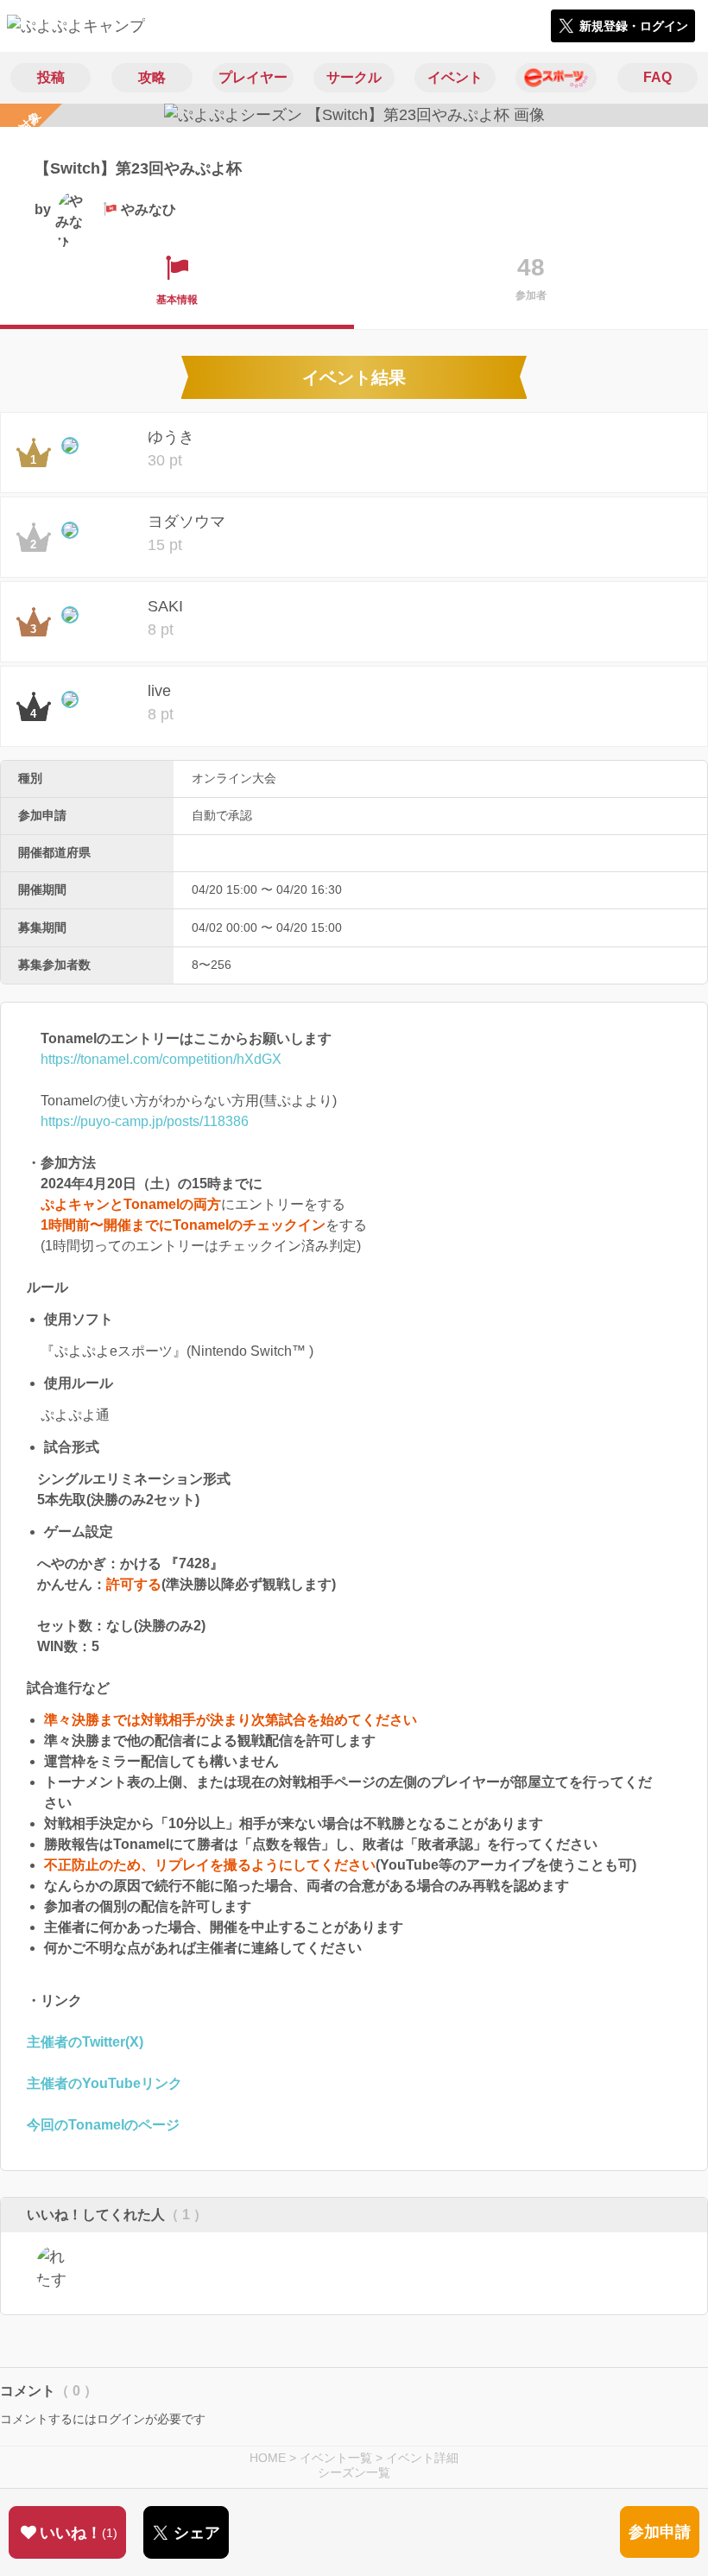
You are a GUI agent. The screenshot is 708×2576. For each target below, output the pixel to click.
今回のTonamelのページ (103, 2125)
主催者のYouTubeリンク (104, 2083)
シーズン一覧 (354, 2472)
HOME (268, 2458)
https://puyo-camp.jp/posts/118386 (145, 1121)
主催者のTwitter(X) (85, 2042)
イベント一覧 (336, 2458)
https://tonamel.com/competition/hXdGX (161, 1059)
